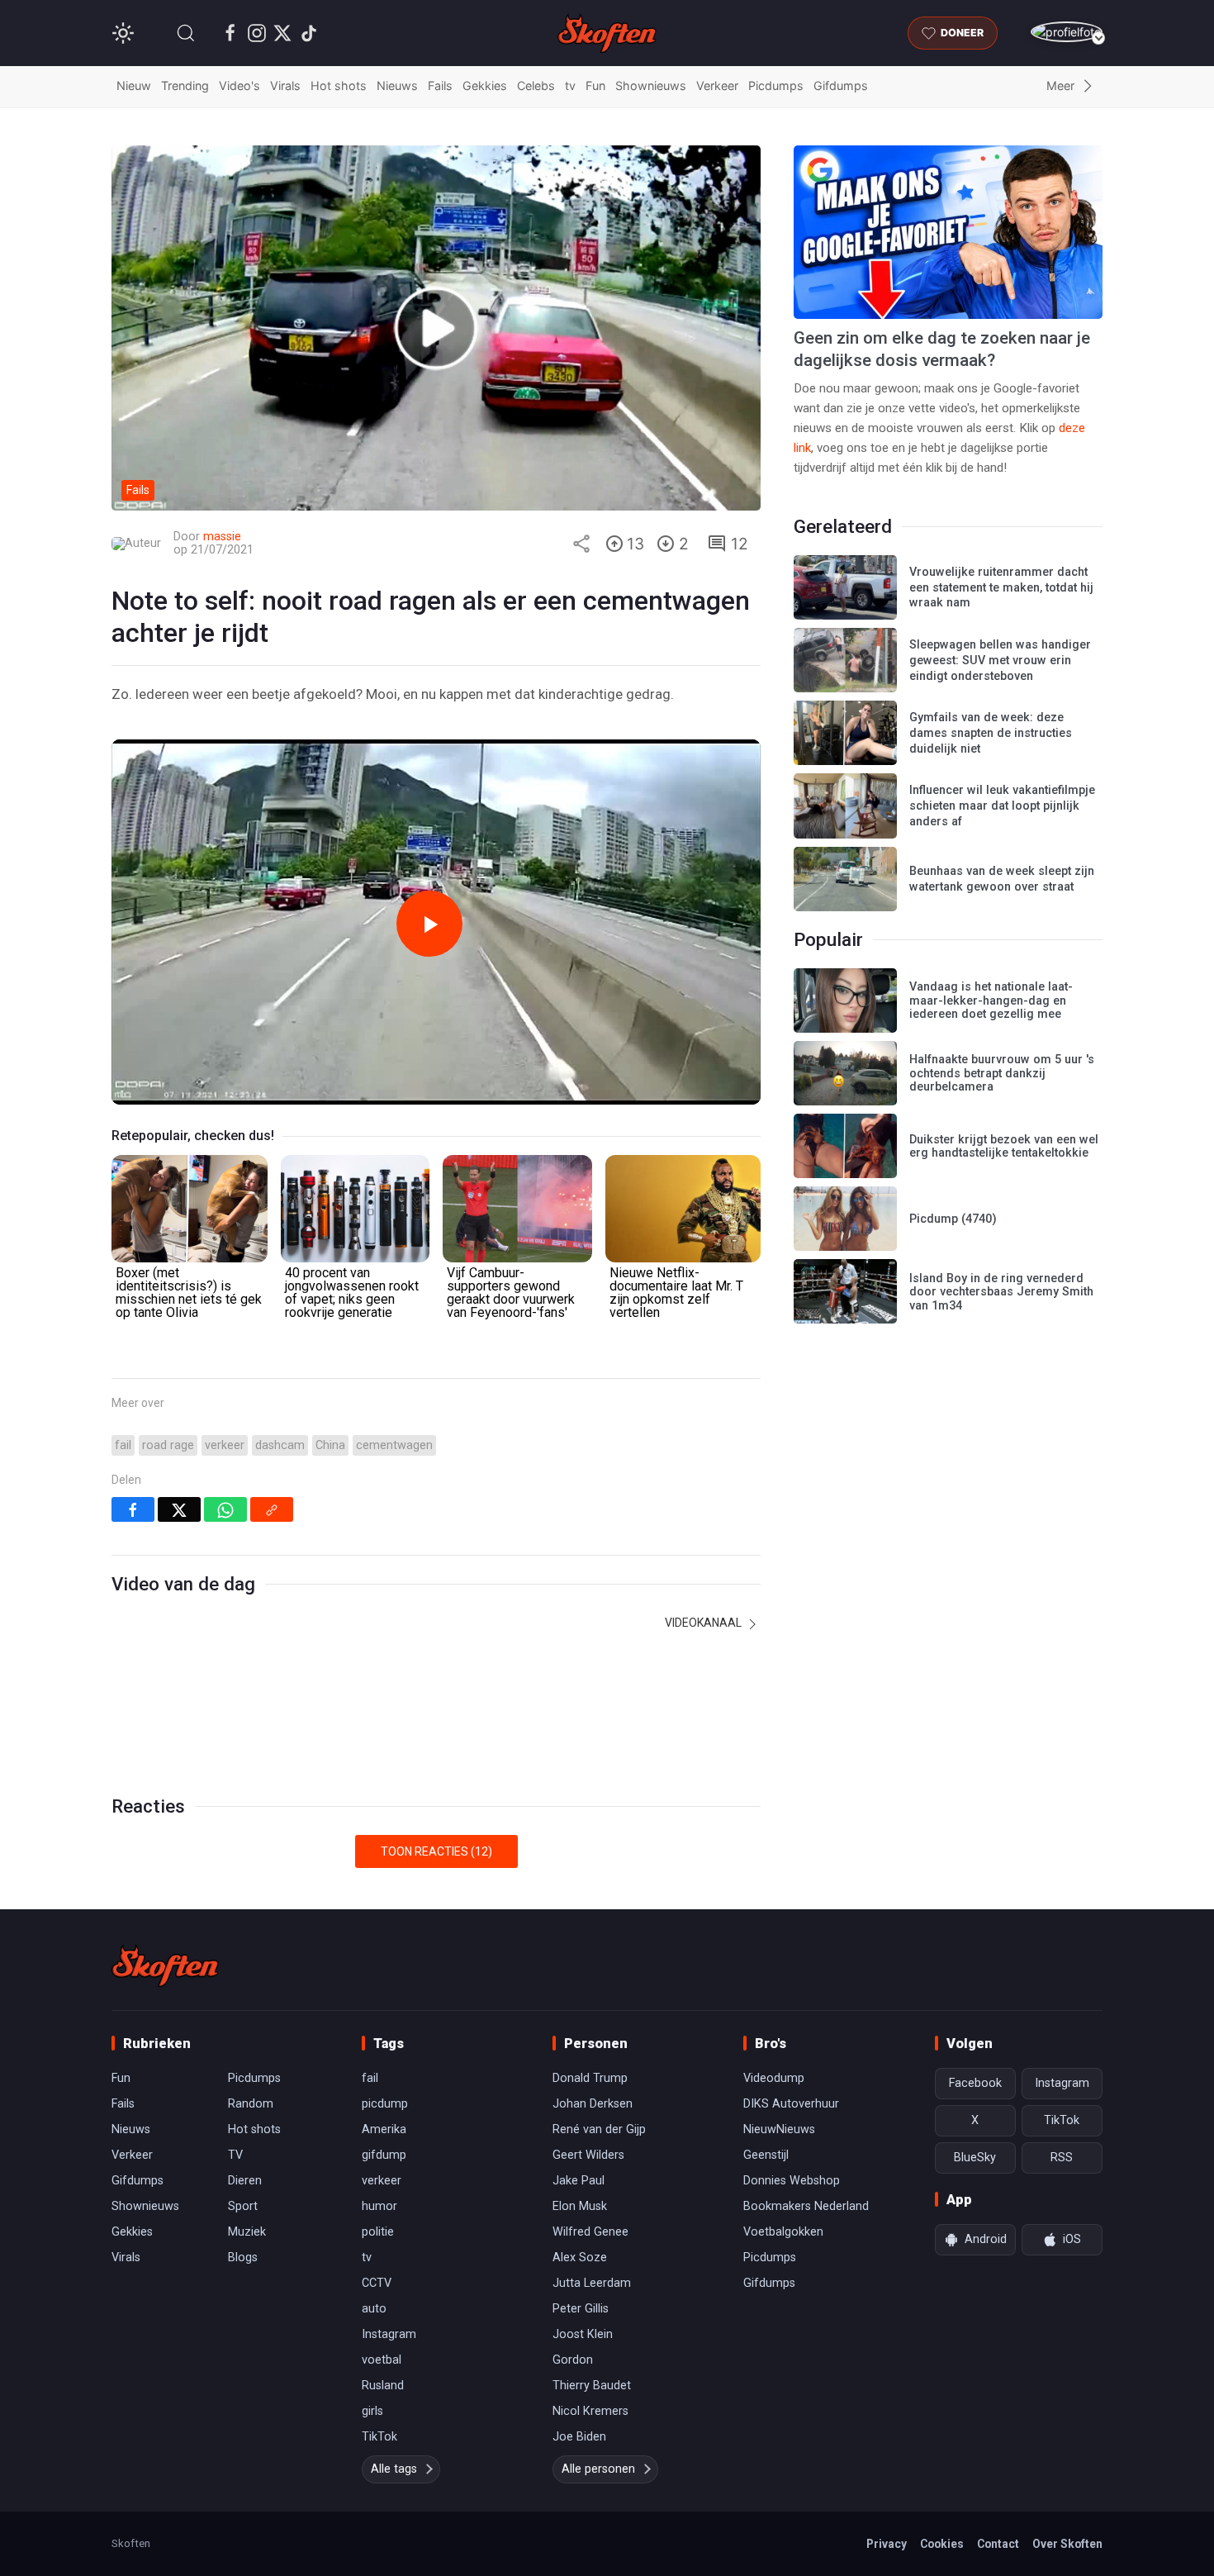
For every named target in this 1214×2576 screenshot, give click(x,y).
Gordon (573, 2360)
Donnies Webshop (792, 2181)
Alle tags (394, 2469)
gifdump (384, 2155)
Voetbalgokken (783, 2232)
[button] (186, 33)
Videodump (774, 2078)
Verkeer (717, 86)
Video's (239, 86)
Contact (998, 2544)
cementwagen (394, 1445)
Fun (595, 86)
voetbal (382, 2360)
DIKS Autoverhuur (791, 2104)
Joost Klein (583, 2334)
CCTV (377, 2283)
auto (374, 2309)
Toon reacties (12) (436, 1851)
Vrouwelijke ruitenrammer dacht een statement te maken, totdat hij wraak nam (1001, 587)
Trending (185, 86)
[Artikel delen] (581, 544)
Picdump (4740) (953, 1219)
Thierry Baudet (592, 2386)
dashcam (280, 1445)
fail (123, 1445)
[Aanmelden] (1067, 32)
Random (251, 2104)
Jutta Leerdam (592, 2283)
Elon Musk (580, 2206)
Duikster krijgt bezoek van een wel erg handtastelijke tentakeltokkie (1004, 1147)
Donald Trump (590, 2078)
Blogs (243, 2258)
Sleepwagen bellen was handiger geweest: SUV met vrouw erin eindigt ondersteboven (1000, 660)
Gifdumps (841, 86)
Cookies (942, 2544)
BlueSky (975, 2158)
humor (379, 2206)
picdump (385, 2104)
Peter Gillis (581, 2309)
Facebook (975, 2083)
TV (235, 2155)
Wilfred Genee (590, 2232)
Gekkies (485, 86)
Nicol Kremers (590, 2411)
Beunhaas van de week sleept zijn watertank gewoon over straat (1002, 879)
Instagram (389, 2334)
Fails (440, 86)
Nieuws (397, 86)
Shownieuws (651, 86)
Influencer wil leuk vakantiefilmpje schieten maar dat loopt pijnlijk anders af (1002, 806)
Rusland (383, 2386)
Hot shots (339, 86)
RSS (1062, 2158)
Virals (285, 86)
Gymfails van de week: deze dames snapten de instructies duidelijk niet (991, 733)
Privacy (887, 2544)
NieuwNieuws (779, 2129)
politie (378, 2232)
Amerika (384, 2129)
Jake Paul (579, 2181)
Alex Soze (580, 2258)
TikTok (379, 2437)
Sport (243, 2206)
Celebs (536, 86)
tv (570, 86)
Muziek (247, 2232)
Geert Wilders (588, 2155)
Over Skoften (1067, 2544)
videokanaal (704, 1623)
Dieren (245, 2181)
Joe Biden (579, 2437)
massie (222, 537)
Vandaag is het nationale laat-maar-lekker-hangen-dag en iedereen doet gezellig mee (991, 1000)
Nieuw (134, 86)
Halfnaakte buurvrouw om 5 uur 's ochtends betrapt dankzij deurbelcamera (1002, 1073)
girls (372, 2411)
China (330, 1445)
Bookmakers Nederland (806, 2206)
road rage (168, 1445)
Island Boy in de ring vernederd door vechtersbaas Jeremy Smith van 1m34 (1001, 1292)
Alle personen (598, 2469)
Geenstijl (766, 2155)
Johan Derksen (593, 2104)
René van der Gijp (599, 2129)
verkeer (225, 1445)
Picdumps (776, 86)
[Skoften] (165, 1965)
